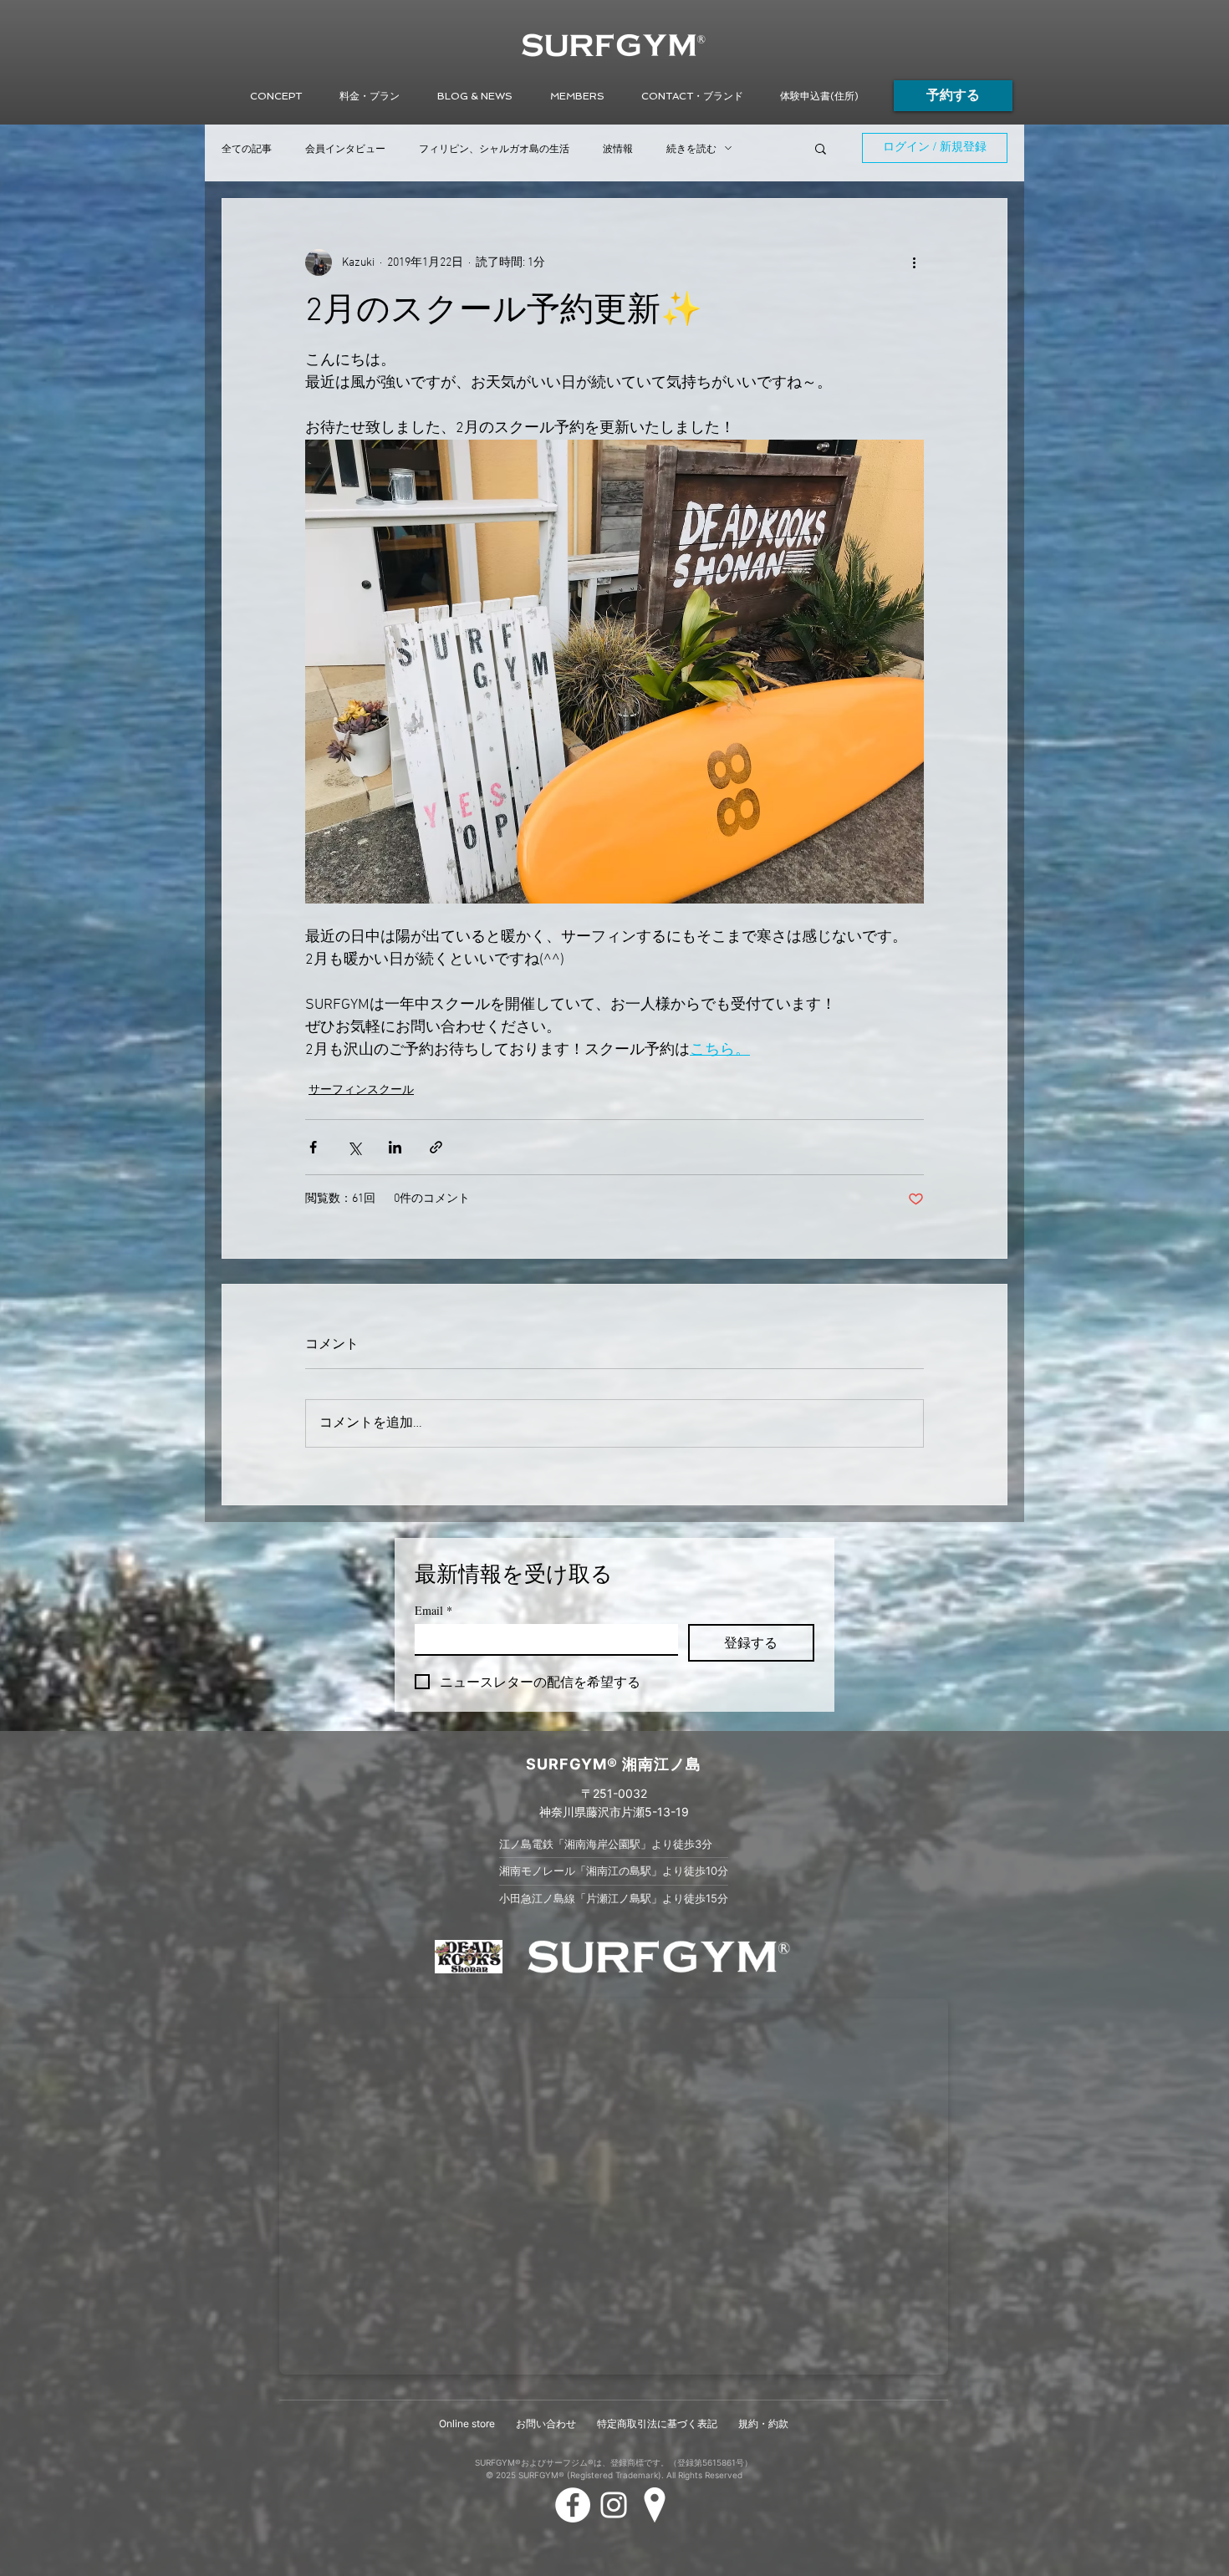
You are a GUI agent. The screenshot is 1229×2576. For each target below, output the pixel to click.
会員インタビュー (345, 148)
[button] (474, 96)
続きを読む (691, 148)
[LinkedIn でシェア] (395, 1147)
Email (433, 1610)
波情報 (618, 148)
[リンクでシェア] (436, 1147)
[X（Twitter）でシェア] (354, 1147)
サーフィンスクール (361, 1090)
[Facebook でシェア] (313, 1147)
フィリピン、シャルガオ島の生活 (494, 148)
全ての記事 (247, 148)
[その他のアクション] (914, 262)
